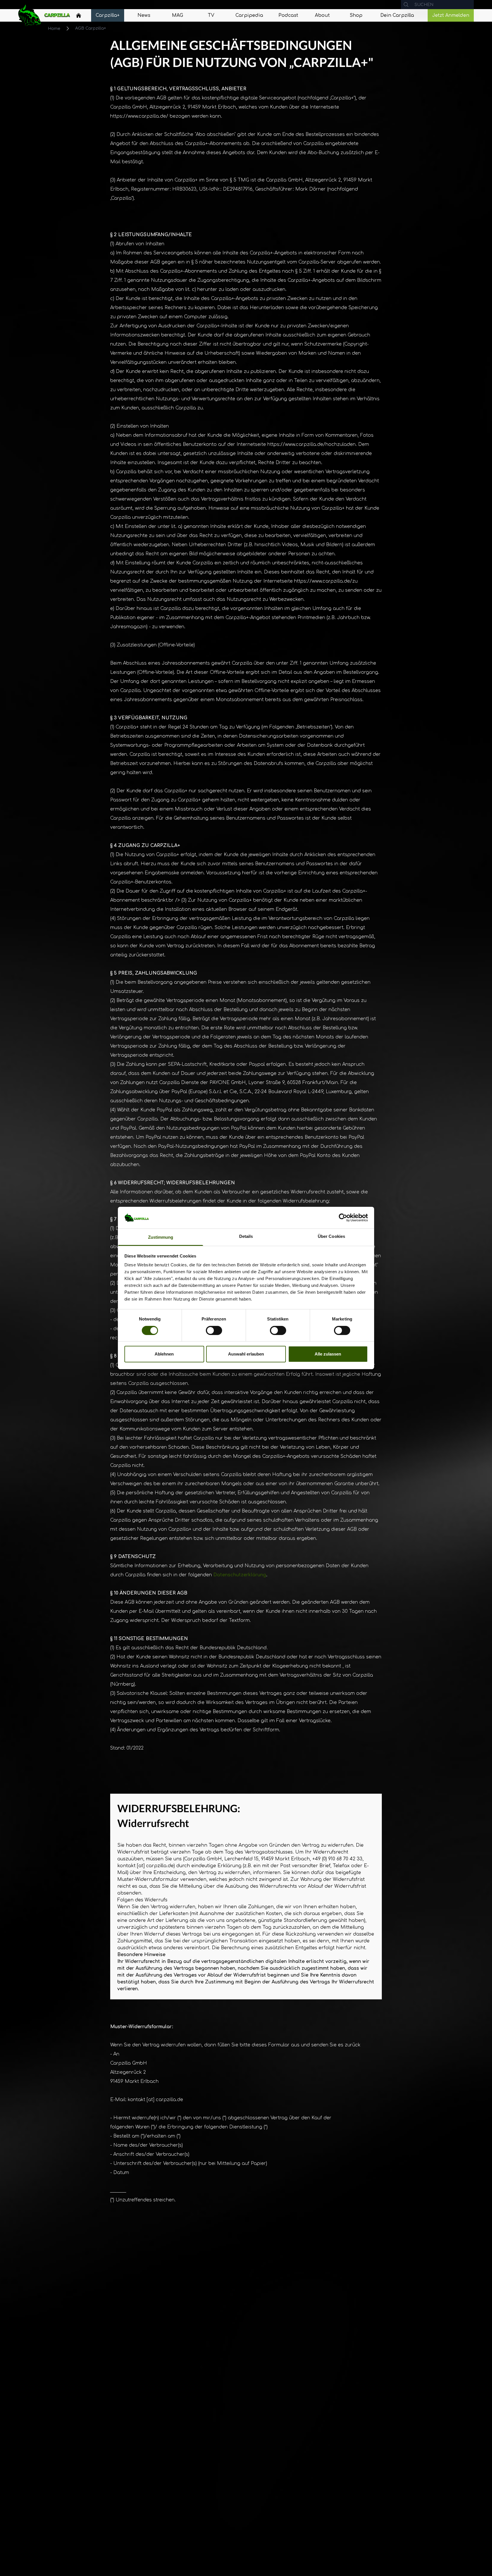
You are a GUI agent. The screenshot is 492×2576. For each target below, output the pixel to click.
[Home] (79, 15)
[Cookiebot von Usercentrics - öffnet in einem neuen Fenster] (343, 1218)
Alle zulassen (328, 1354)
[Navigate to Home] (79, 17)
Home (54, 29)
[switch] (214, 1330)
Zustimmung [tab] (161, 1237)
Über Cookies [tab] (331, 1237)
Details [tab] (246, 1237)
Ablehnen (164, 1354)
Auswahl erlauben (246, 1354)
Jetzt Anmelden (451, 15)
